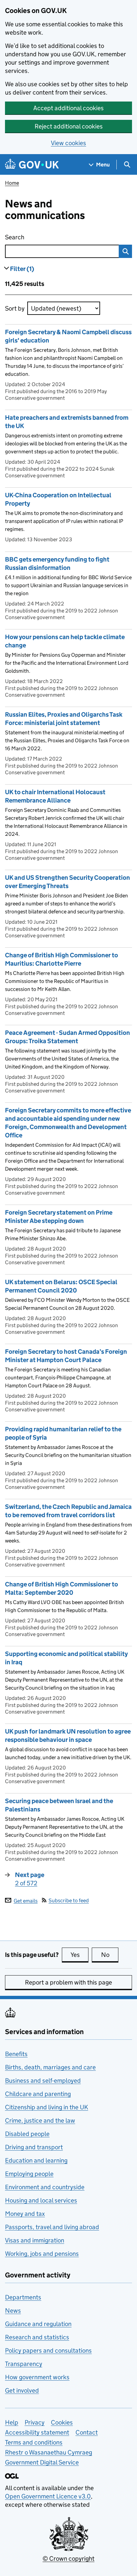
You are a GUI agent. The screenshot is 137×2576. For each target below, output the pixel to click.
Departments (23, 2297)
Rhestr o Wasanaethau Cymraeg (49, 2452)
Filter (22, 269)
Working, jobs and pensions (42, 2254)
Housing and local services (41, 2200)
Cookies (62, 2422)
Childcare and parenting (38, 2094)
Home (12, 183)
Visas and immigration (35, 2240)
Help (12, 2422)
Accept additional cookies (68, 108)
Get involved (22, 2390)
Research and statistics (37, 2337)
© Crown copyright (68, 2559)
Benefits (16, 2054)
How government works (37, 2377)
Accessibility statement (37, 2432)
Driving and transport (34, 2147)
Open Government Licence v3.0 (48, 2496)
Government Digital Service (42, 2462)
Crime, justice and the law (40, 2120)
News (13, 2311)
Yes (79, 1955)
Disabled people (27, 2134)
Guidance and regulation (38, 2324)
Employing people (29, 2174)
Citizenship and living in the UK (47, 2107)
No (110, 1955)
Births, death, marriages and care (50, 2067)
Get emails (26, 1900)
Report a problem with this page (68, 1982)
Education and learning (36, 2160)
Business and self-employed (43, 2081)
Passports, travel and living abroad (52, 2227)
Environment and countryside (45, 2187)
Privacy (35, 2422)
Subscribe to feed (69, 1900)
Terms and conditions (34, 2442)
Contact (87, 2432)
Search (48, 237)
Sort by (15, 308)
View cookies (68, 143)
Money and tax (25, 2214)
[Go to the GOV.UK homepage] (32, 165)
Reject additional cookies (69, 126)
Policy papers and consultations (48, 2350)
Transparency (24, 2364)
